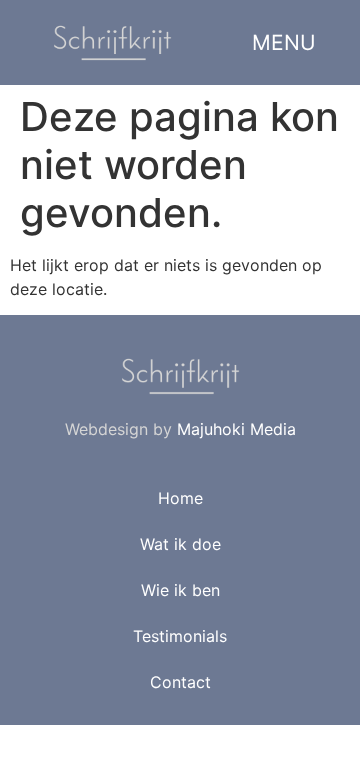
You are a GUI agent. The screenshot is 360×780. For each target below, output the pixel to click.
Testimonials (180, 636)
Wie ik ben (180, 590)
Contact (180, 682)
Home (180, 498)
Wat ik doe (180, 544)
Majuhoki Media (236, 429)
